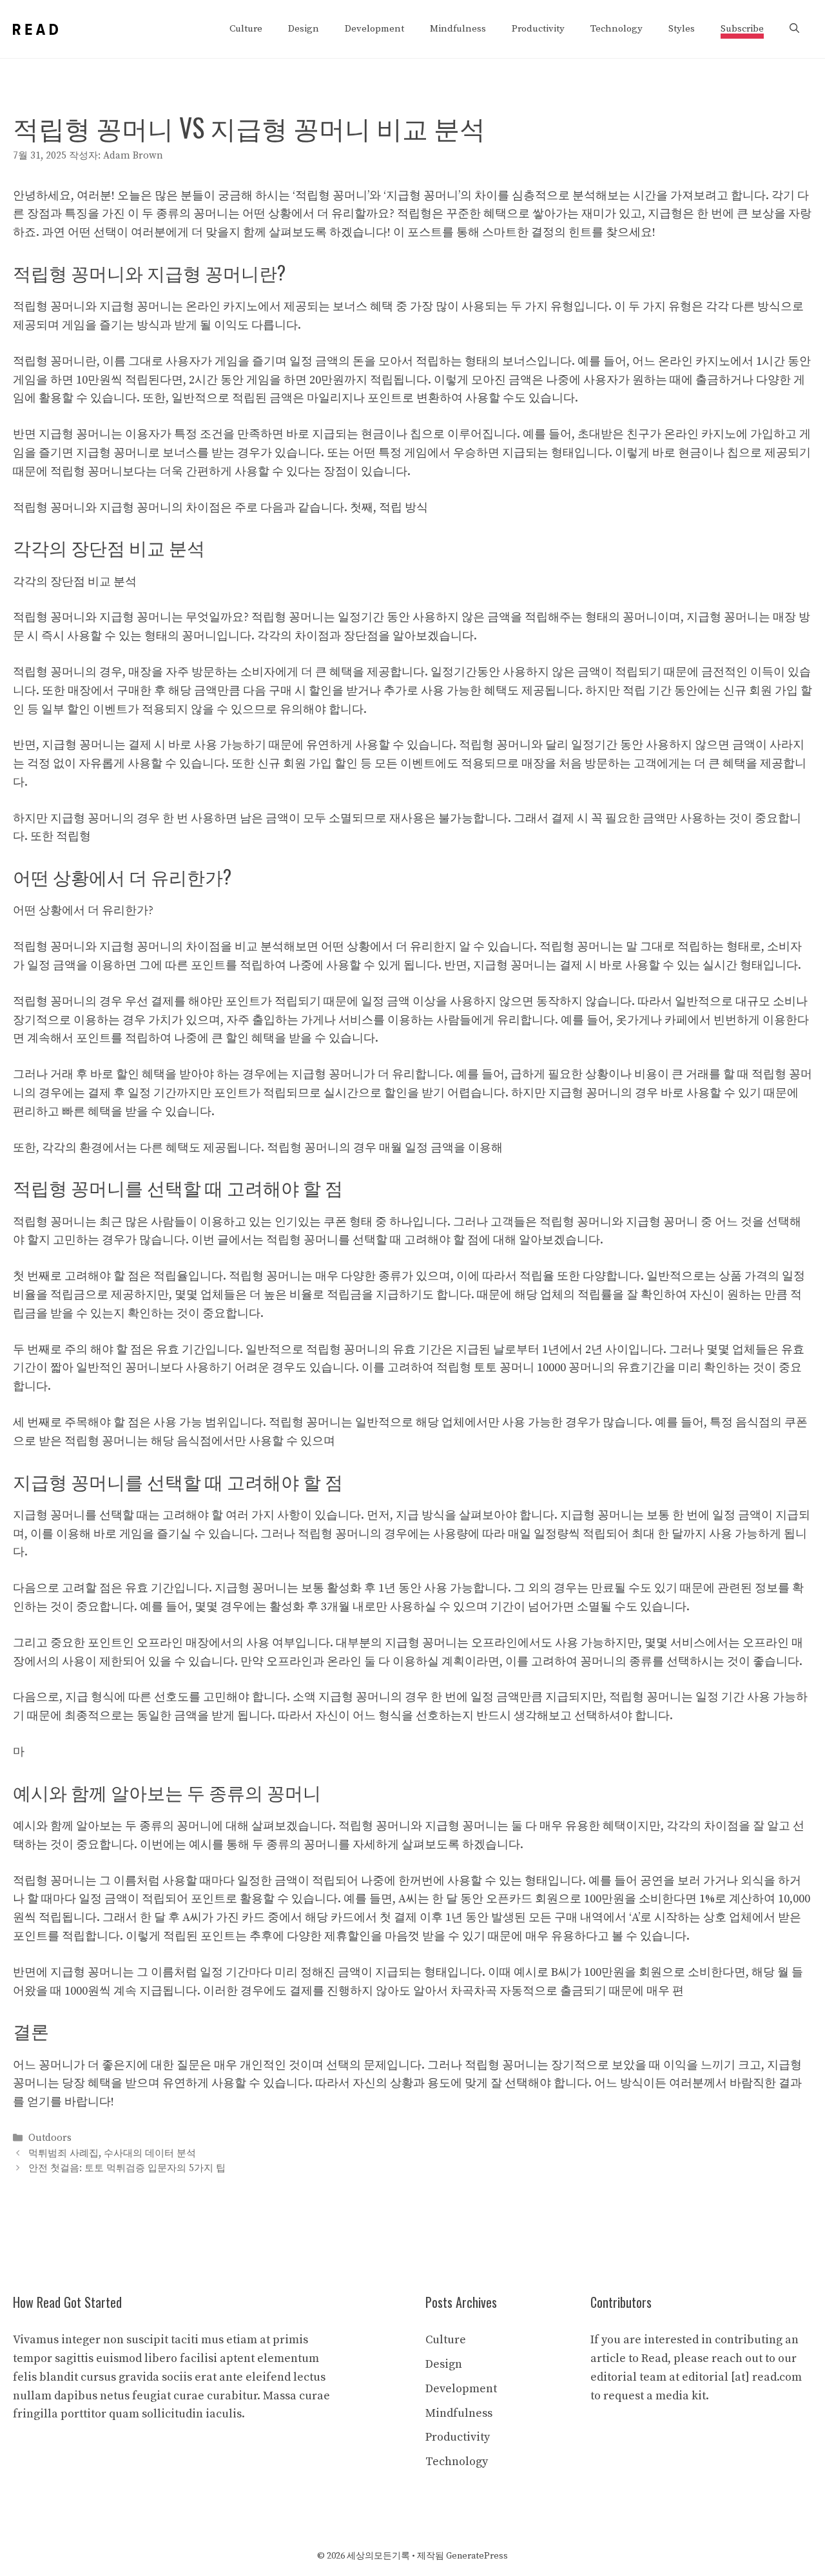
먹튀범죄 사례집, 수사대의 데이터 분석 (112, 2153)
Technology (616, 29)
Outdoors (50, 2139)
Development (374, 29)
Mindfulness (458, 29)
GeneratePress (477, 2556)
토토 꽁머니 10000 (520, 1368)
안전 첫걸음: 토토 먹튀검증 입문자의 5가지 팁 (127, 2168)
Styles (682, 29)
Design (304, 29)
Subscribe (742, 29)
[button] (794, 29)
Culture (246, 29)
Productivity (538, 29)
